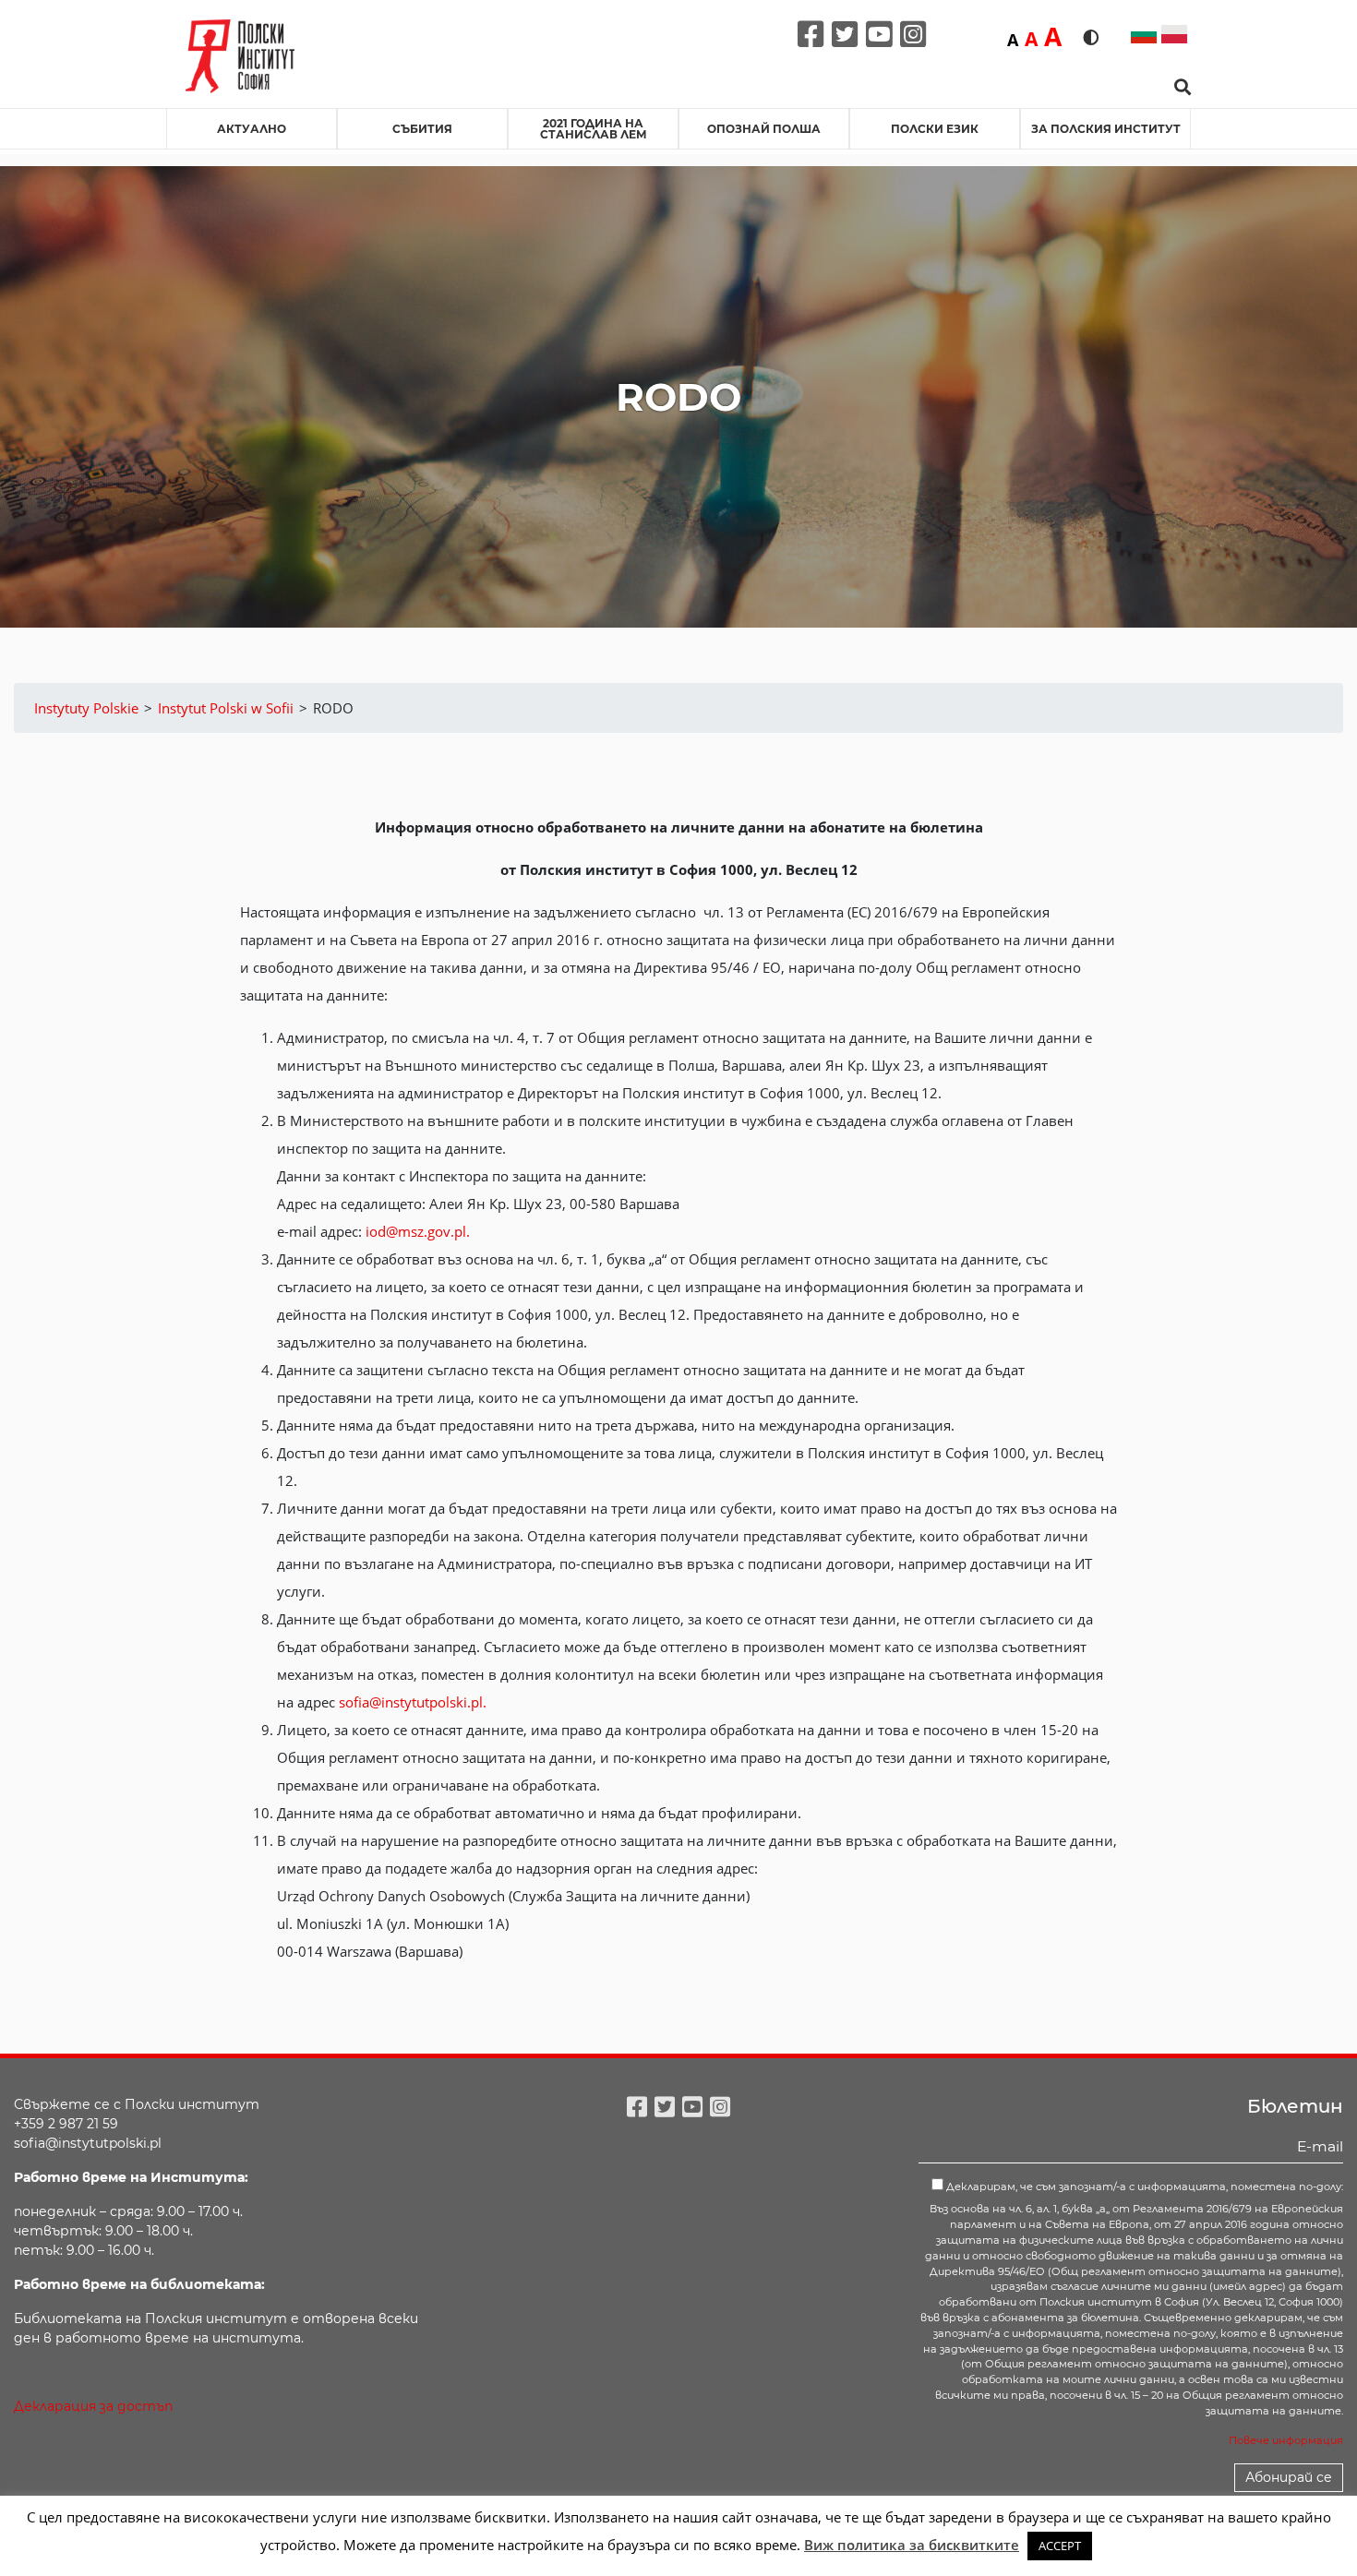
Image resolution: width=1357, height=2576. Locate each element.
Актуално (252, 129)
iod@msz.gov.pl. (418, 1231)
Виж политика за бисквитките (912, 2545)
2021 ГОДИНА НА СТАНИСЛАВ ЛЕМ (594, 129)
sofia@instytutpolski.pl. (413, 1702)
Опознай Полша (764, 129)
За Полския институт (1106, 129)
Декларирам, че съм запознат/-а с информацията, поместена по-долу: (1143, 2187)
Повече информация (1286, 2440)
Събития (422, 129)
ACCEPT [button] (1060, 2546)
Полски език (935, 129)
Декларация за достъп (93, 2406)
